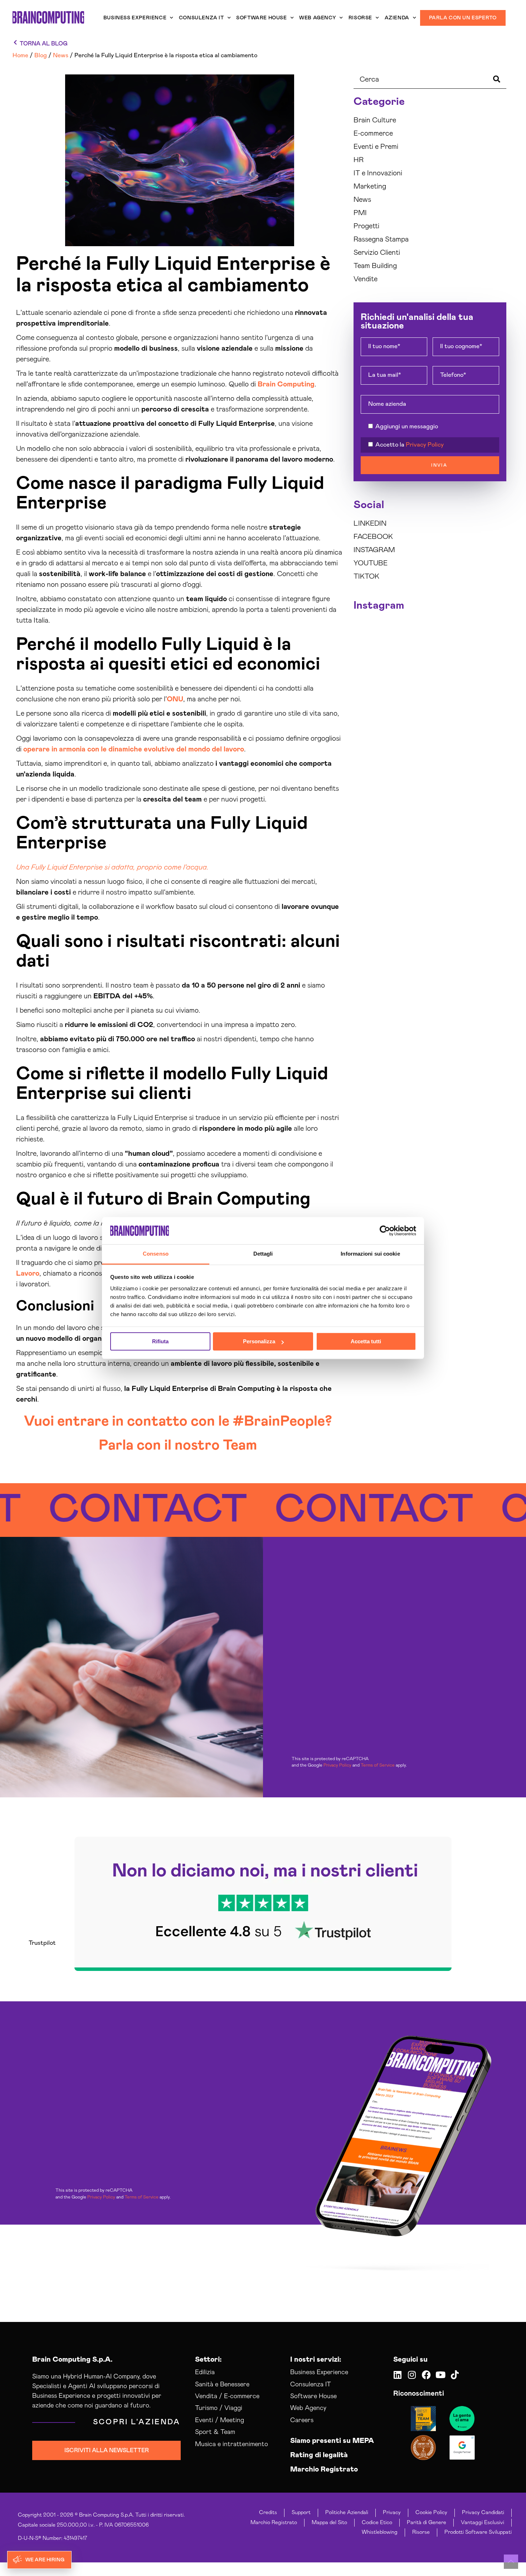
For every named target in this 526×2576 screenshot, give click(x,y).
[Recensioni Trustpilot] (462, 2419)
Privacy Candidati (483, 2512)
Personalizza (259, 1342)
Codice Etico (377, 2523)
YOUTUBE (371, 563)
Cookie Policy (431, 2512)
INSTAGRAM (374, 550)
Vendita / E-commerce (227, 2396)
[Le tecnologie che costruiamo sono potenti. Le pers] (489, 680)
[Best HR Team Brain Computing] (423, 2419)
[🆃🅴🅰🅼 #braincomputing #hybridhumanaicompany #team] (410, 727)
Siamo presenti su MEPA (332, 2441)
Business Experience (135, 18)
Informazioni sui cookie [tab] (370, 1254)
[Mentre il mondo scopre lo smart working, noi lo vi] (489, 703)
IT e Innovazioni (378, 173)
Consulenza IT (201, 18)
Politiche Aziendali (347, 2512)
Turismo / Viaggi (219, 2408)
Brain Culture (375, 120)
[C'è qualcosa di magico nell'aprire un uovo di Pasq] (371, 727)
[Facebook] (426, 2375)
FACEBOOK (373, 537)
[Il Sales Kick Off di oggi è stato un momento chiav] (489, 727)
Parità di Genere (427, 2523)
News (362, 200)
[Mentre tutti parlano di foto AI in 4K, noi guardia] (489, 656)
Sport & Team (215, 2432)
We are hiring (45, 2560)
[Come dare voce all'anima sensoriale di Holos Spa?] (450, 680)
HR (359, 160)
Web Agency (318, 18)
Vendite (366, 279)
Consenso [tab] (156, 1254)
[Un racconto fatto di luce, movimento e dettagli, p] (410, 656)
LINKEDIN (370, 524)
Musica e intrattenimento (232, 2444)
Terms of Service (378, 1765)
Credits (268, 2512)
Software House (261, 18)
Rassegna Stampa (381, 239)
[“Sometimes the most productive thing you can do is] (371, 633)
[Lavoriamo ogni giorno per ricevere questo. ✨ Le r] (450, 656)
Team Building (375, 266)
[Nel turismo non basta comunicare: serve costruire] (371, 656)
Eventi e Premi (376, 147)
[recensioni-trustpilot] (263, 1904)
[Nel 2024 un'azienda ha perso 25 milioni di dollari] (371, 703)
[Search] (497, 80)
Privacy (392, 2512)
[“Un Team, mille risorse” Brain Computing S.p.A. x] (489, 633)
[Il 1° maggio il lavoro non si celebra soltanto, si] (450, 703)
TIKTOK (366, 576)
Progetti (366, 226)
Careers (302, 2420)
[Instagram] (412, 2375)
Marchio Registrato (324, 2469)
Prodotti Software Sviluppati (478, 2532)
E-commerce (373, 133)
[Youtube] (441, 2375)
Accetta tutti (366, 1342)
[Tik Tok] (455, 2375)
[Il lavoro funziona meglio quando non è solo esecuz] (450, 633)
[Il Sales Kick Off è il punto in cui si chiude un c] (450, 727)
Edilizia (205, 2372)
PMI (360, 213)
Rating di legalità (319, 2455)
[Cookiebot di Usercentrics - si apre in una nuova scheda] (385, 1231)
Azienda (397, 18)
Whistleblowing (380, 2532)
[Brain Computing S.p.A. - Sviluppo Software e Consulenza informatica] (48, 17)
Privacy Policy (425, 445)
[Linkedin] (398, 2375)
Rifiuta (160, 1342)
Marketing (370, 186)
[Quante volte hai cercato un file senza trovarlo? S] (410, 680)
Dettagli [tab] (263, 1254)
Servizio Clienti (377, 253)
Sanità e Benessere (222, 2385)
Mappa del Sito (329, 2523)
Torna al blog (44, 44)
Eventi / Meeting (220, 2420)
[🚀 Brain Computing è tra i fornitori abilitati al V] (410, 633)
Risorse (360, 18)
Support (301, 2512)
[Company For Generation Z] (423, 2448)
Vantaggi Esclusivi (483, 2523)
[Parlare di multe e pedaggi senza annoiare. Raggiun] (410, 703)
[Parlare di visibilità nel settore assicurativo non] (371, 680)
